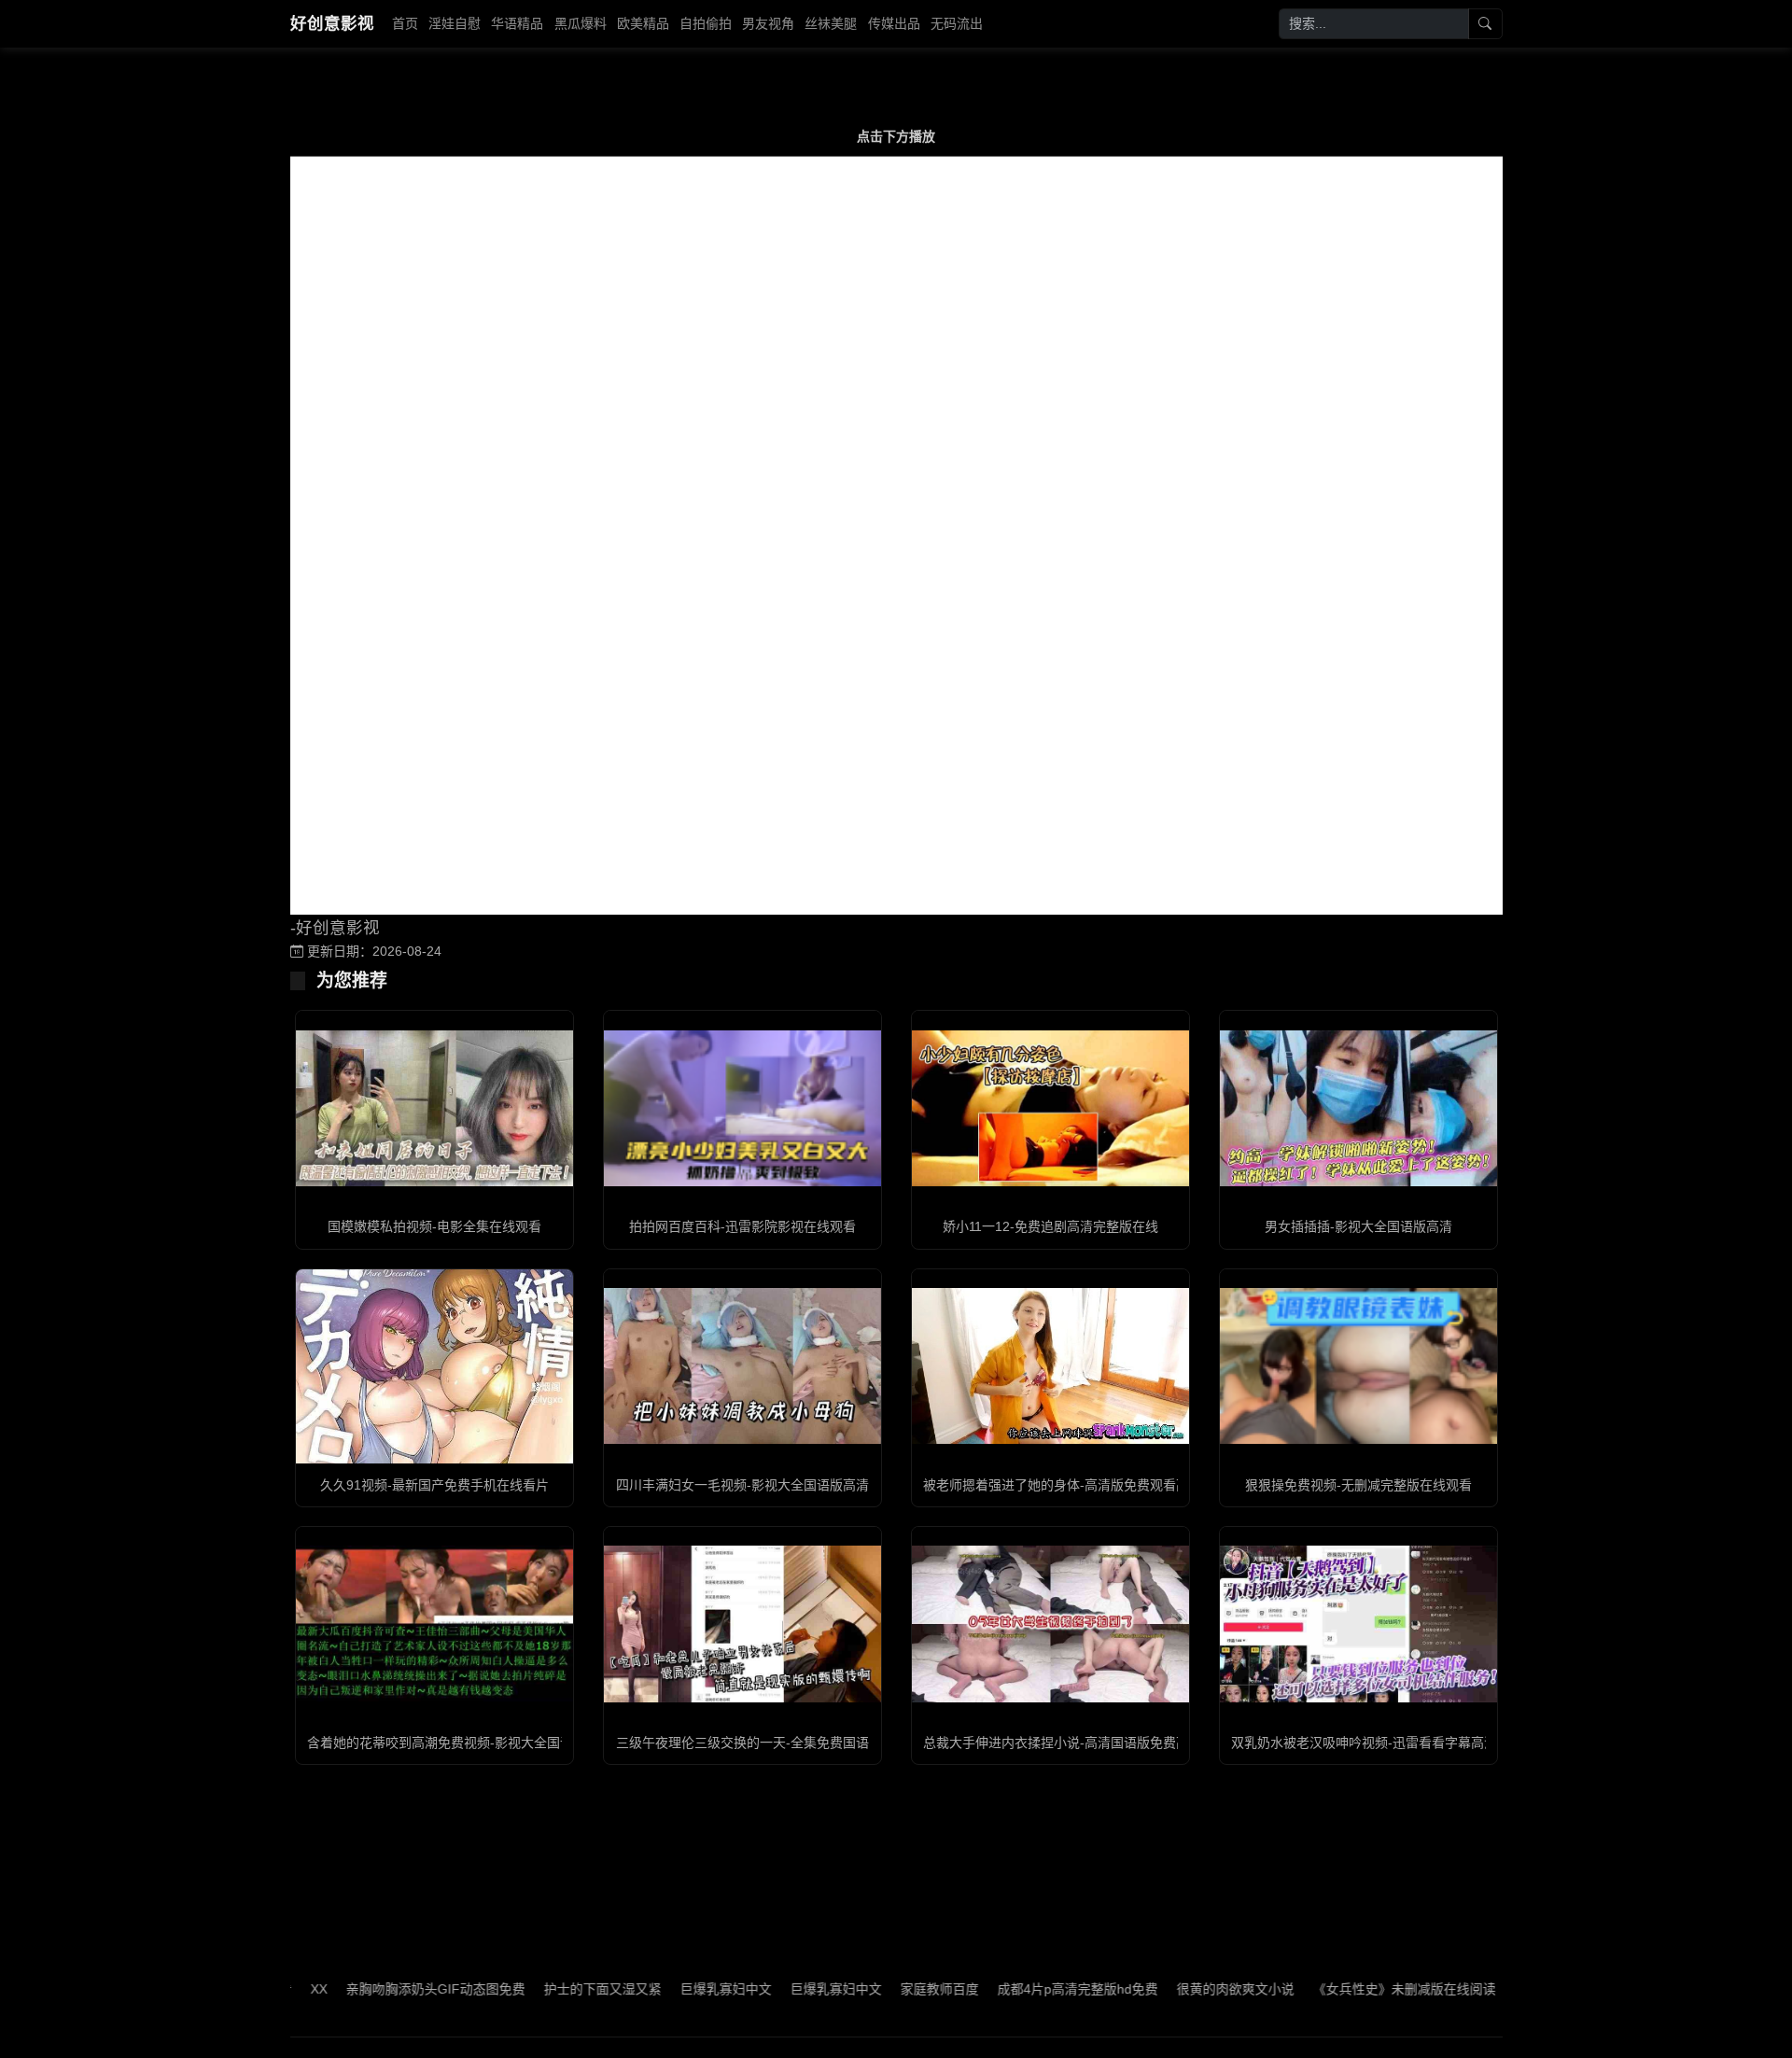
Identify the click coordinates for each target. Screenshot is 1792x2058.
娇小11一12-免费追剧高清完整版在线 (1050, 1226)
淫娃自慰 (455, 23)
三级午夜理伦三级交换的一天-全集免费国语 (742, 1743)
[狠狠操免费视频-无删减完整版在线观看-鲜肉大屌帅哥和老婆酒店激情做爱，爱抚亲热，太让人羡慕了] (1358, 1366)
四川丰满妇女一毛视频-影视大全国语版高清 (742, 1485)
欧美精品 (643, 23)
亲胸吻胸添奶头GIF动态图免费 (376, 1989)
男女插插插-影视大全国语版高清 (1358, 1226)
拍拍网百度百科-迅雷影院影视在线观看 (742, 1226)
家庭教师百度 (880, 1989)
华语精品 (517, 23)
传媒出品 (894, 23)
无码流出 (957, 23)
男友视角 (768, 23)
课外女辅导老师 (1501, 1989)
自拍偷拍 (706, 23)
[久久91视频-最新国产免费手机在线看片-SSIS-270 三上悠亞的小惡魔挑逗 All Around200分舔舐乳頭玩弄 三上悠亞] (434, 1366)
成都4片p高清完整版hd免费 (1018, 1989)
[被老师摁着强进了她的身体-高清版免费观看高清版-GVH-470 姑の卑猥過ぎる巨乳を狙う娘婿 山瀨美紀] (1050, 1366)
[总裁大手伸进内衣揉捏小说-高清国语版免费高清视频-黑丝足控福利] (1050, 1624)
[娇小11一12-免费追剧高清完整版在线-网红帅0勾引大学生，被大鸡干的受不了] (1050, 1108)
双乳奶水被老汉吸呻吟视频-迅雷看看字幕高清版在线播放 (1397, 1743)
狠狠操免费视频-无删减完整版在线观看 (1358, 1485)
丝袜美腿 (831, 23)
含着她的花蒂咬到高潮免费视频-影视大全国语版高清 (460, 1743)
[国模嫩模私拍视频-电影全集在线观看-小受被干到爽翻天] (434, 1108)
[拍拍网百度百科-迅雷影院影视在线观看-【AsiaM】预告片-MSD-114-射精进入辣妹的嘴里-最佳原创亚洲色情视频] (742, 1108)
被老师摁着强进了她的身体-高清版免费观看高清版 (1069, 1485)
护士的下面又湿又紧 (543, 1989)
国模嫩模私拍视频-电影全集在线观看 (434, 1226)
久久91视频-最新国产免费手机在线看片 (434, 1485)
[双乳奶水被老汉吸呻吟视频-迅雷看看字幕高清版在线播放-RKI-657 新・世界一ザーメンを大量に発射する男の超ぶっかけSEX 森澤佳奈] (1358, 1624)
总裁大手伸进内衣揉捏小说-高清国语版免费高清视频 (1076, 1743)
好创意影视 (332, 23)
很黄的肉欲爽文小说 (1176, 1989)
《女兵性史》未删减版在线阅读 (1345, 1989)
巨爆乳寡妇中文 (666, 1989)
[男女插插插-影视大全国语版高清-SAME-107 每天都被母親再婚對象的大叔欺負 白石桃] (1358, 1108)
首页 (405, 23)
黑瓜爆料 (581, 23)
